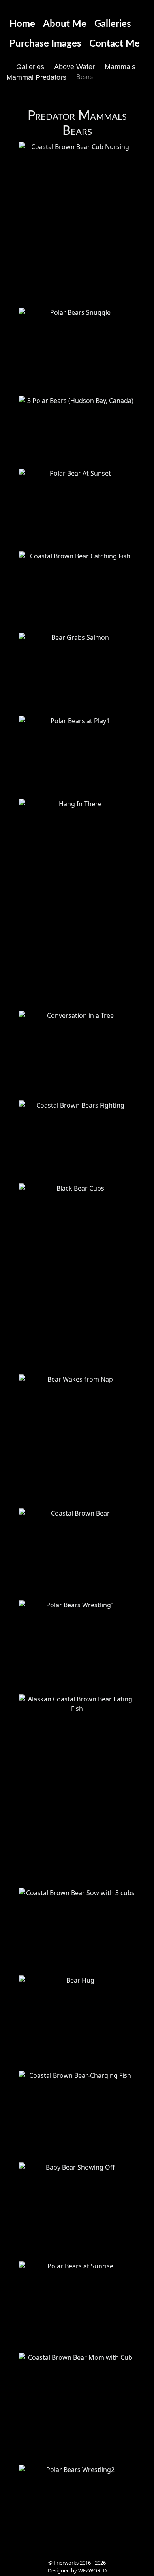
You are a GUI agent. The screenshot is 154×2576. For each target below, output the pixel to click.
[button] (77, 222)
